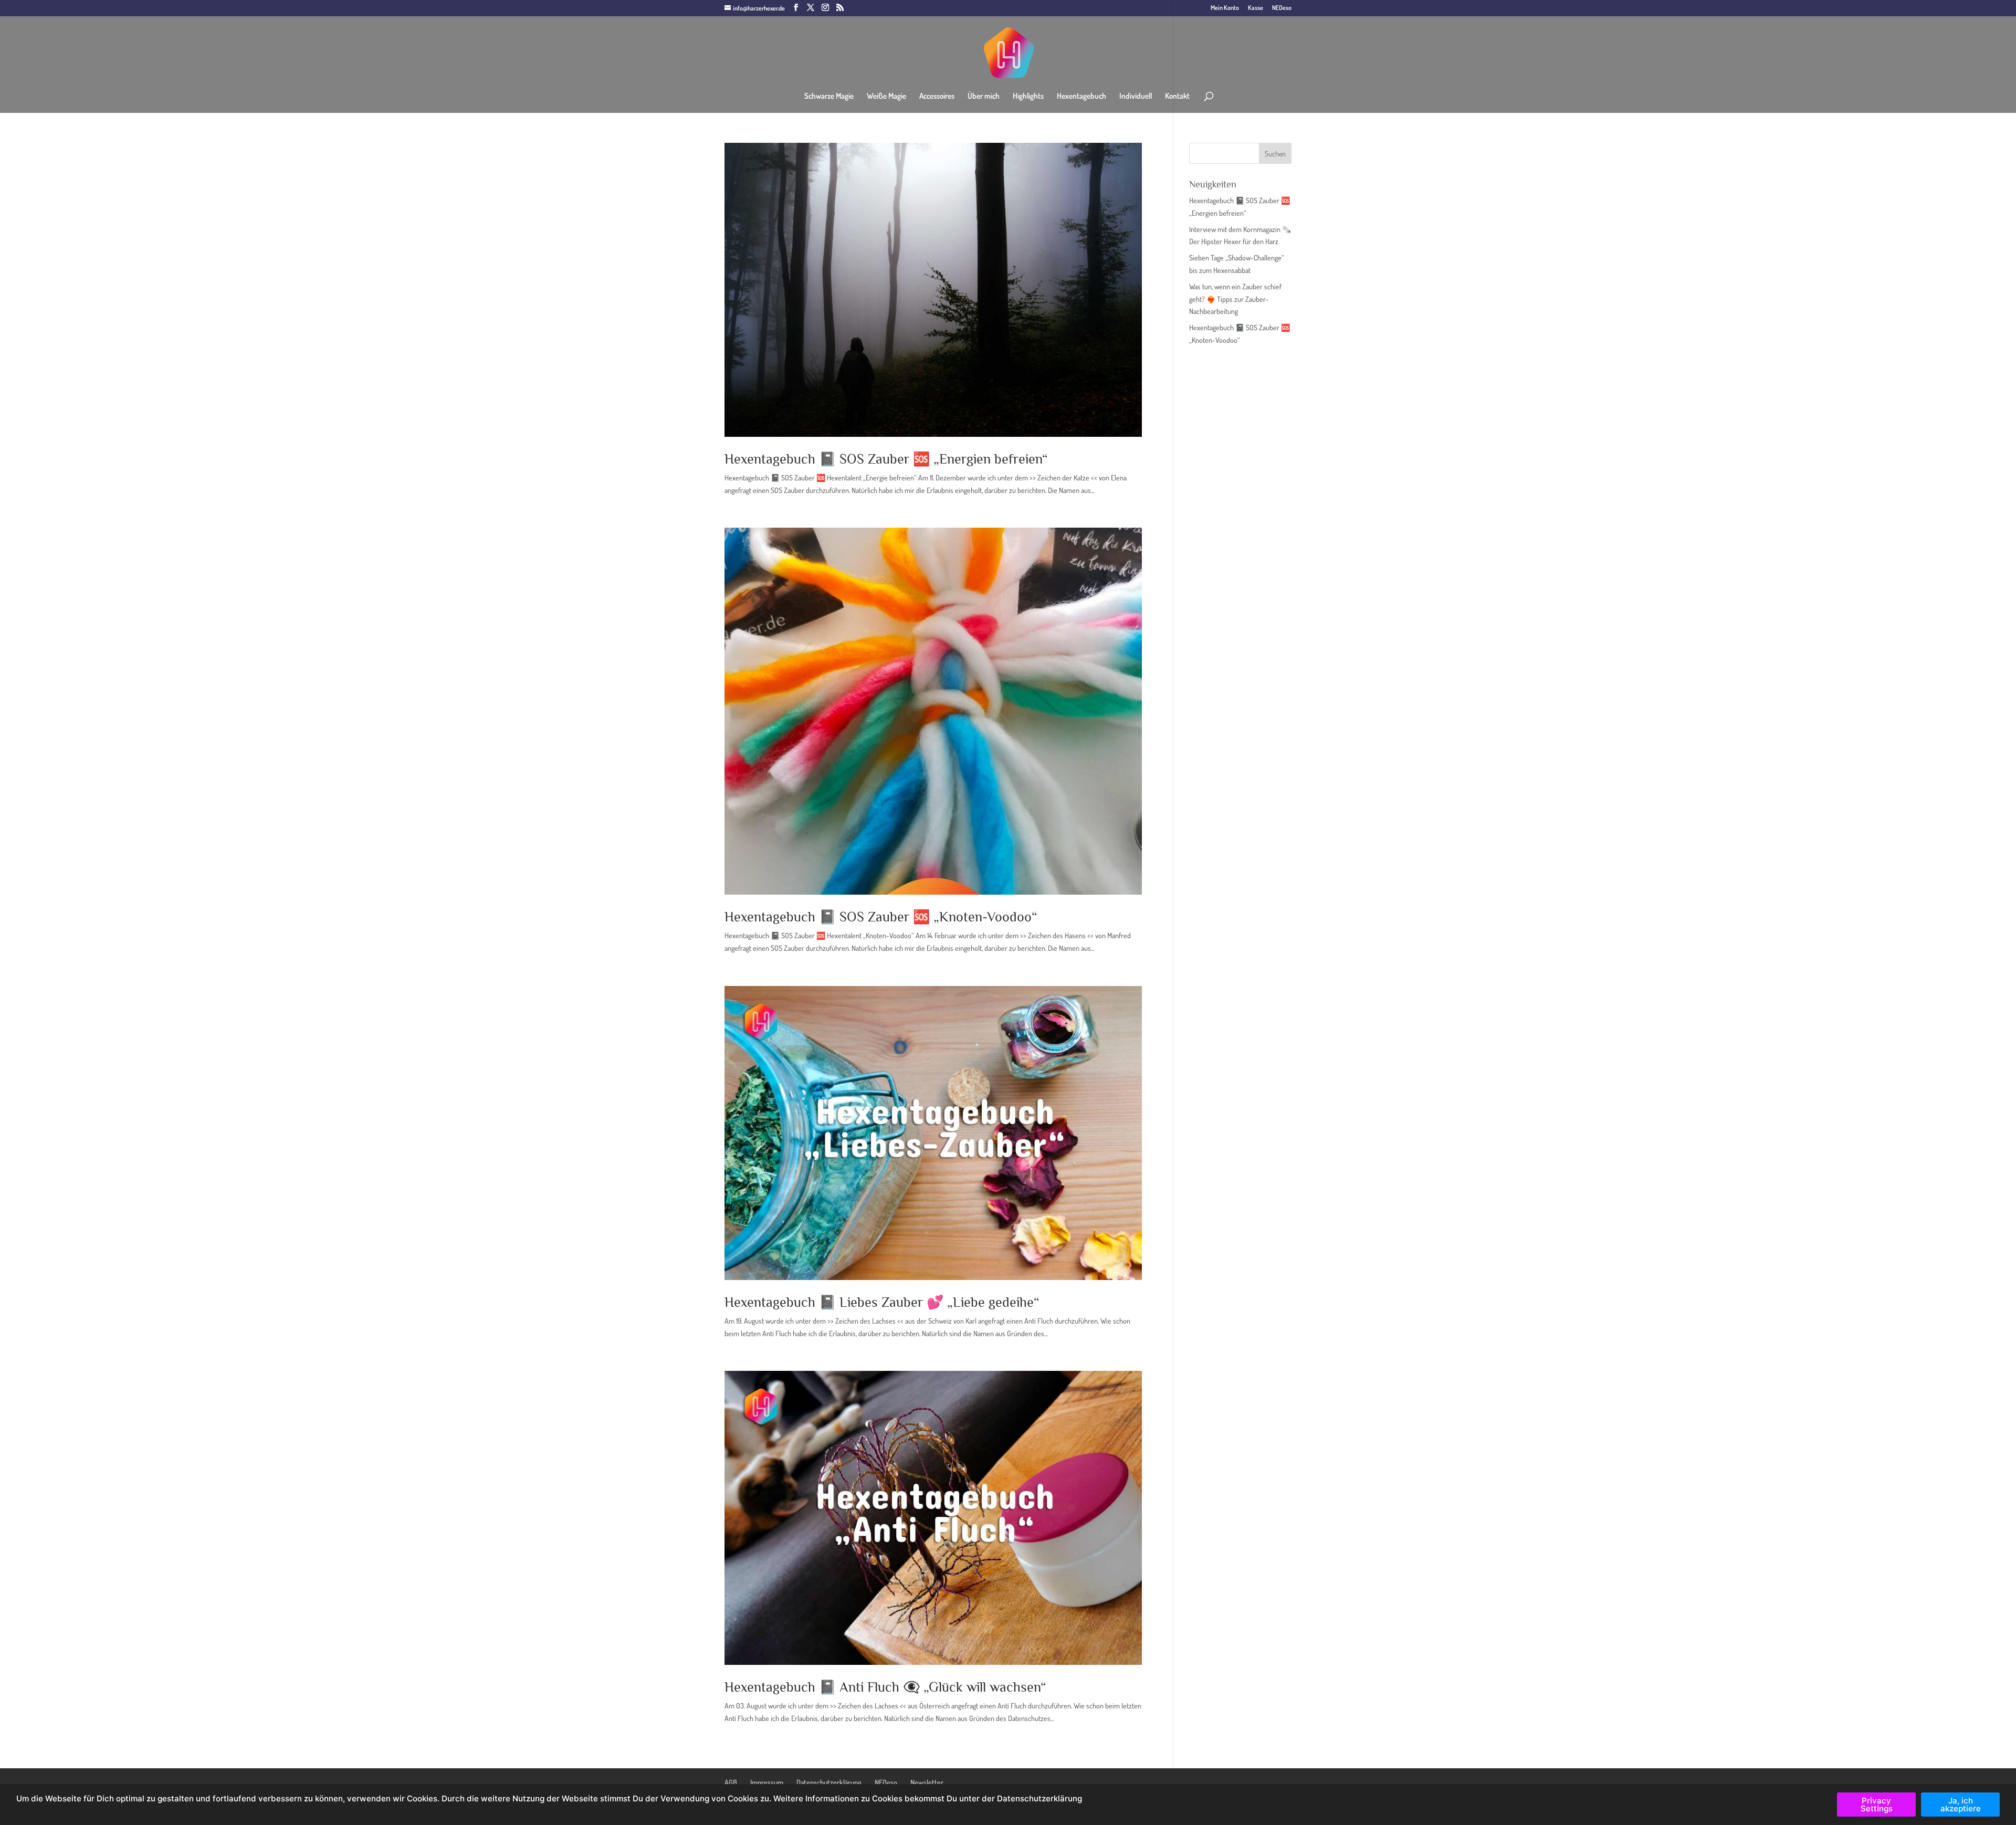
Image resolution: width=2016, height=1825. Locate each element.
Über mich (984, 97)
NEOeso (1282, 8)
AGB (731, 1782)
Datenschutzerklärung (829, 1782)
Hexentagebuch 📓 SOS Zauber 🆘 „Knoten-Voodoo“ (881, 917)
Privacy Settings (1877, 1805)
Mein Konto (1225, 8)
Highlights (1028, 97)
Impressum (767, 1782)
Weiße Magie (886, 97)
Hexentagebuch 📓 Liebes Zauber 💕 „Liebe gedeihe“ (882, 1302)
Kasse (1256, 8)
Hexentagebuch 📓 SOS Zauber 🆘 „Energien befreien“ (886, 459)
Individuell (1136, 97)
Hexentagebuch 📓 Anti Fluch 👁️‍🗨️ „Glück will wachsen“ (885, 1687)
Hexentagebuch (1081, 97)
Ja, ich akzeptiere (1961, 1805)
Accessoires (937, 97)
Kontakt (1177, 97)
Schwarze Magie (829, 97)
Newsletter (927, 1782)
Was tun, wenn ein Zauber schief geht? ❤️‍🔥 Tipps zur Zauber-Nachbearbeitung (1235, 299)
